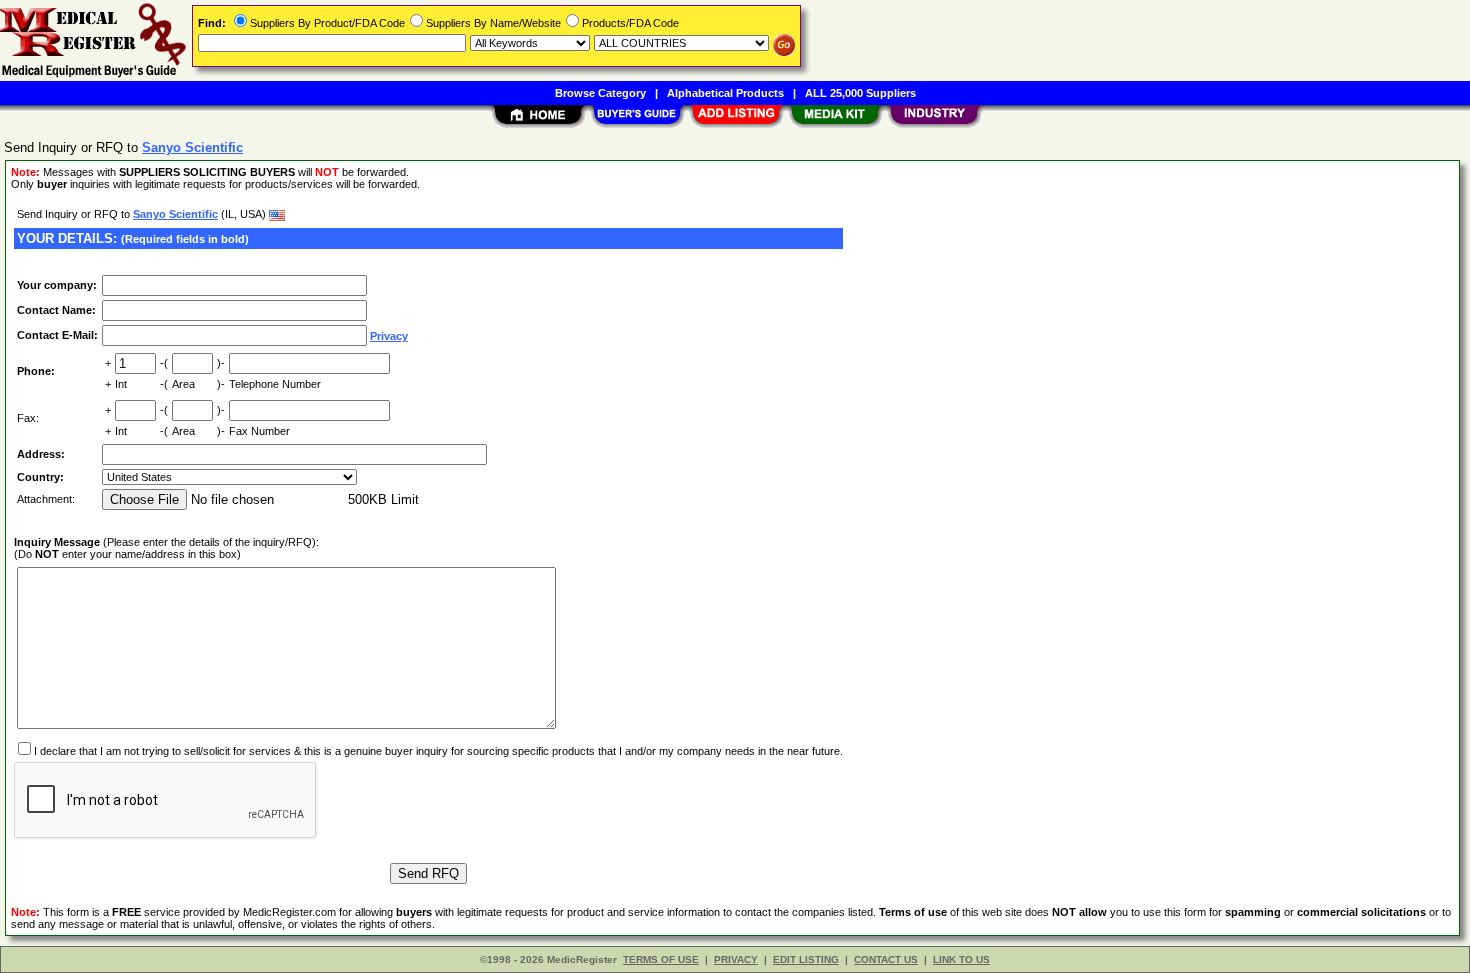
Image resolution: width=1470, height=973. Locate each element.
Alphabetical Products (725, 93)
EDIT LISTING (806, 959)
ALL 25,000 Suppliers (860, 93)
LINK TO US (961, 959)
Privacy (389, 336)
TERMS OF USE (661, 959)
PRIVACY (736, 959)
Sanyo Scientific (175, 214)
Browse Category (600, 93)
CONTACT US (886, 959)
